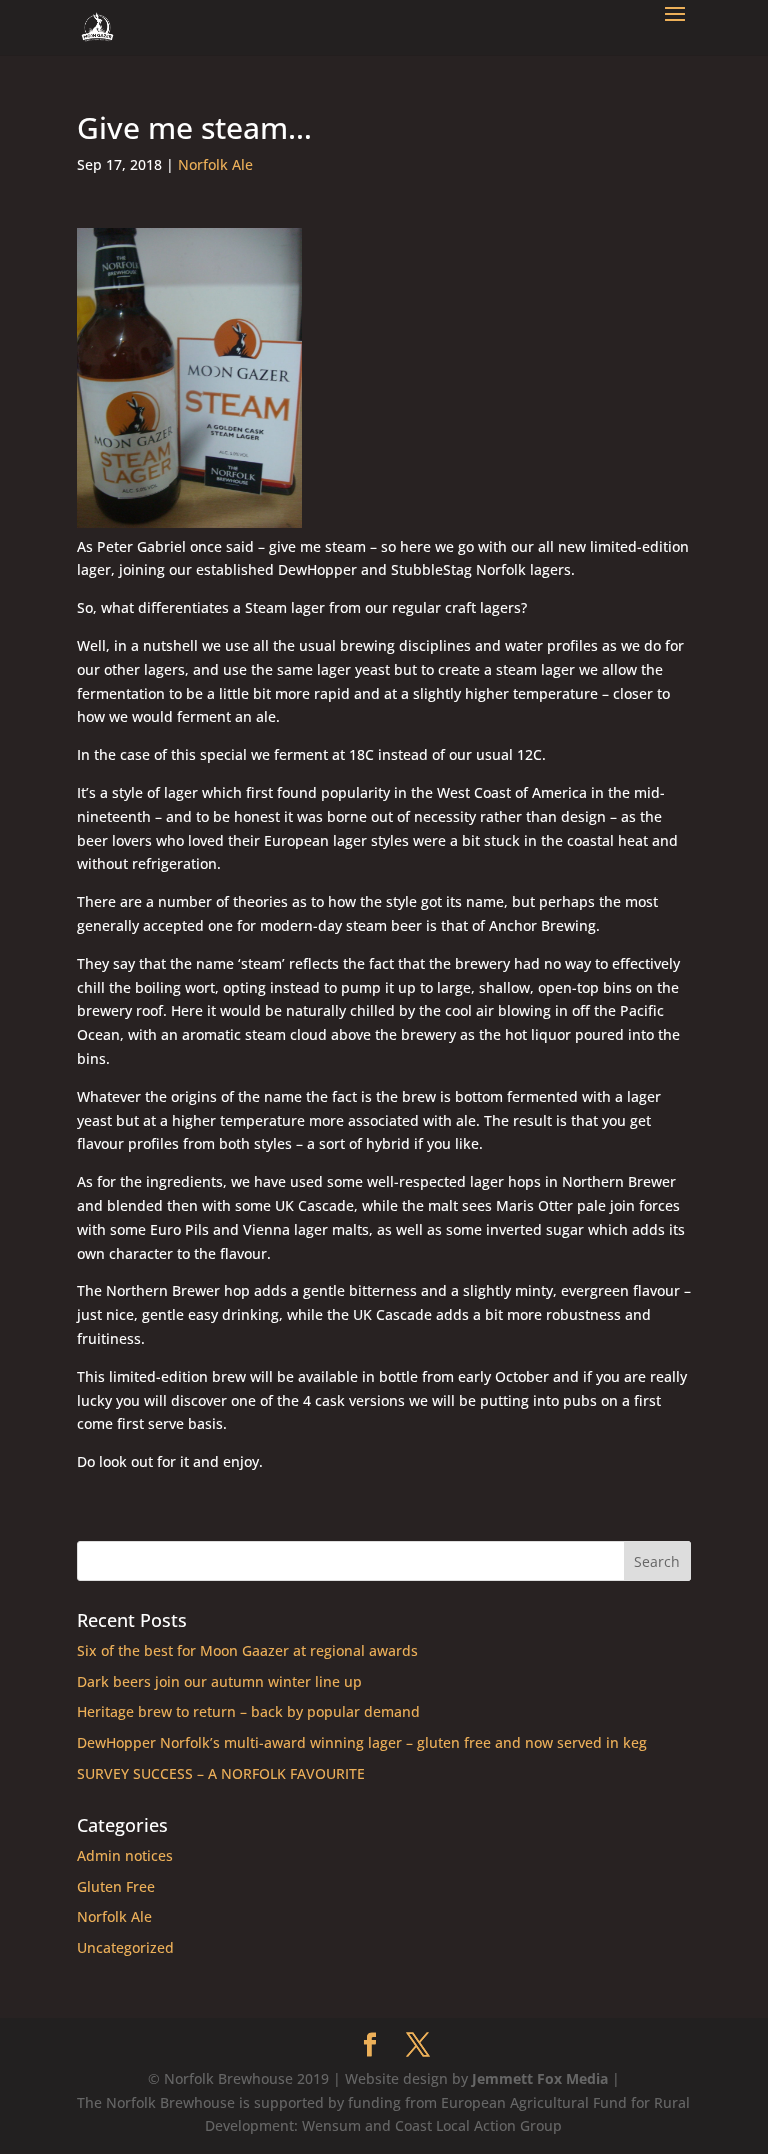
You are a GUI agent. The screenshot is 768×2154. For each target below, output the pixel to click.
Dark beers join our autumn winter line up (219, 1681)
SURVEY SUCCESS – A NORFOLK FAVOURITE (221, 1773)
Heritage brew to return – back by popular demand (248, 1711)
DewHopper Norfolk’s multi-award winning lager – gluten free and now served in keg (362, 1742)
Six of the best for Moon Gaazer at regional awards (247, 1650)
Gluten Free (116, 1886)
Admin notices (125, 1855)
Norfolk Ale (215, 164)
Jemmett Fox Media (540, 2078)
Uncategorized (125, 1947)
